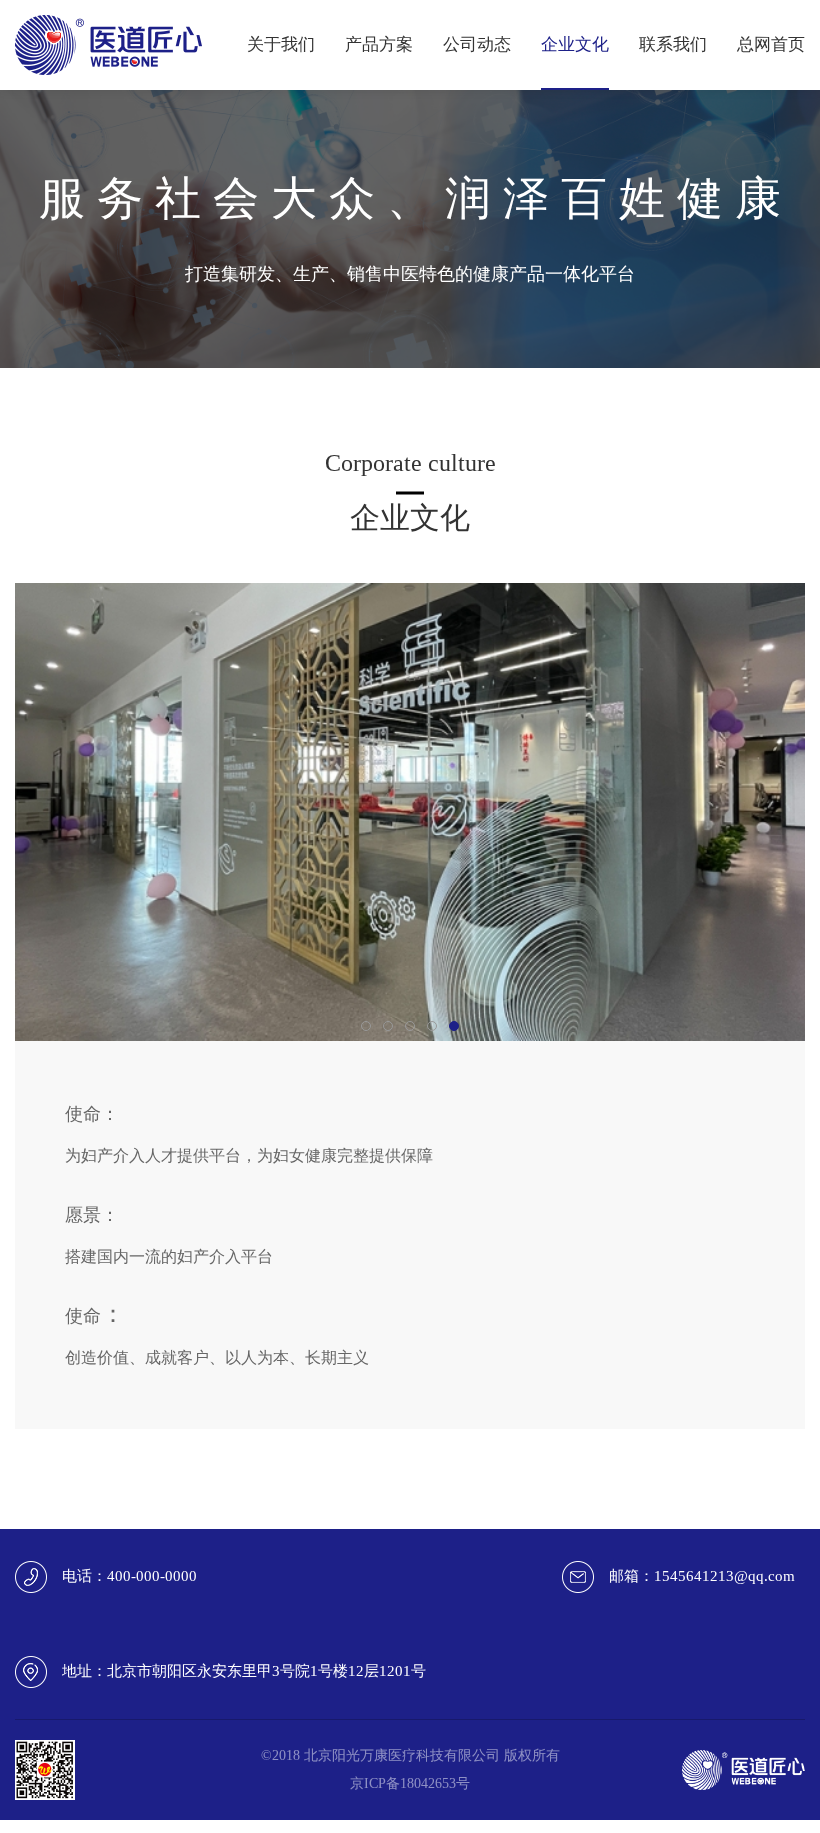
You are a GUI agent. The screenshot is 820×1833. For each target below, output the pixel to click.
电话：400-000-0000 (129, 1576)
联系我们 (673, 44)
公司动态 (477, 44)
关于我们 (281, 44)
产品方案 (379, 44)
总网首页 (771, 44)
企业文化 (575, 44)
